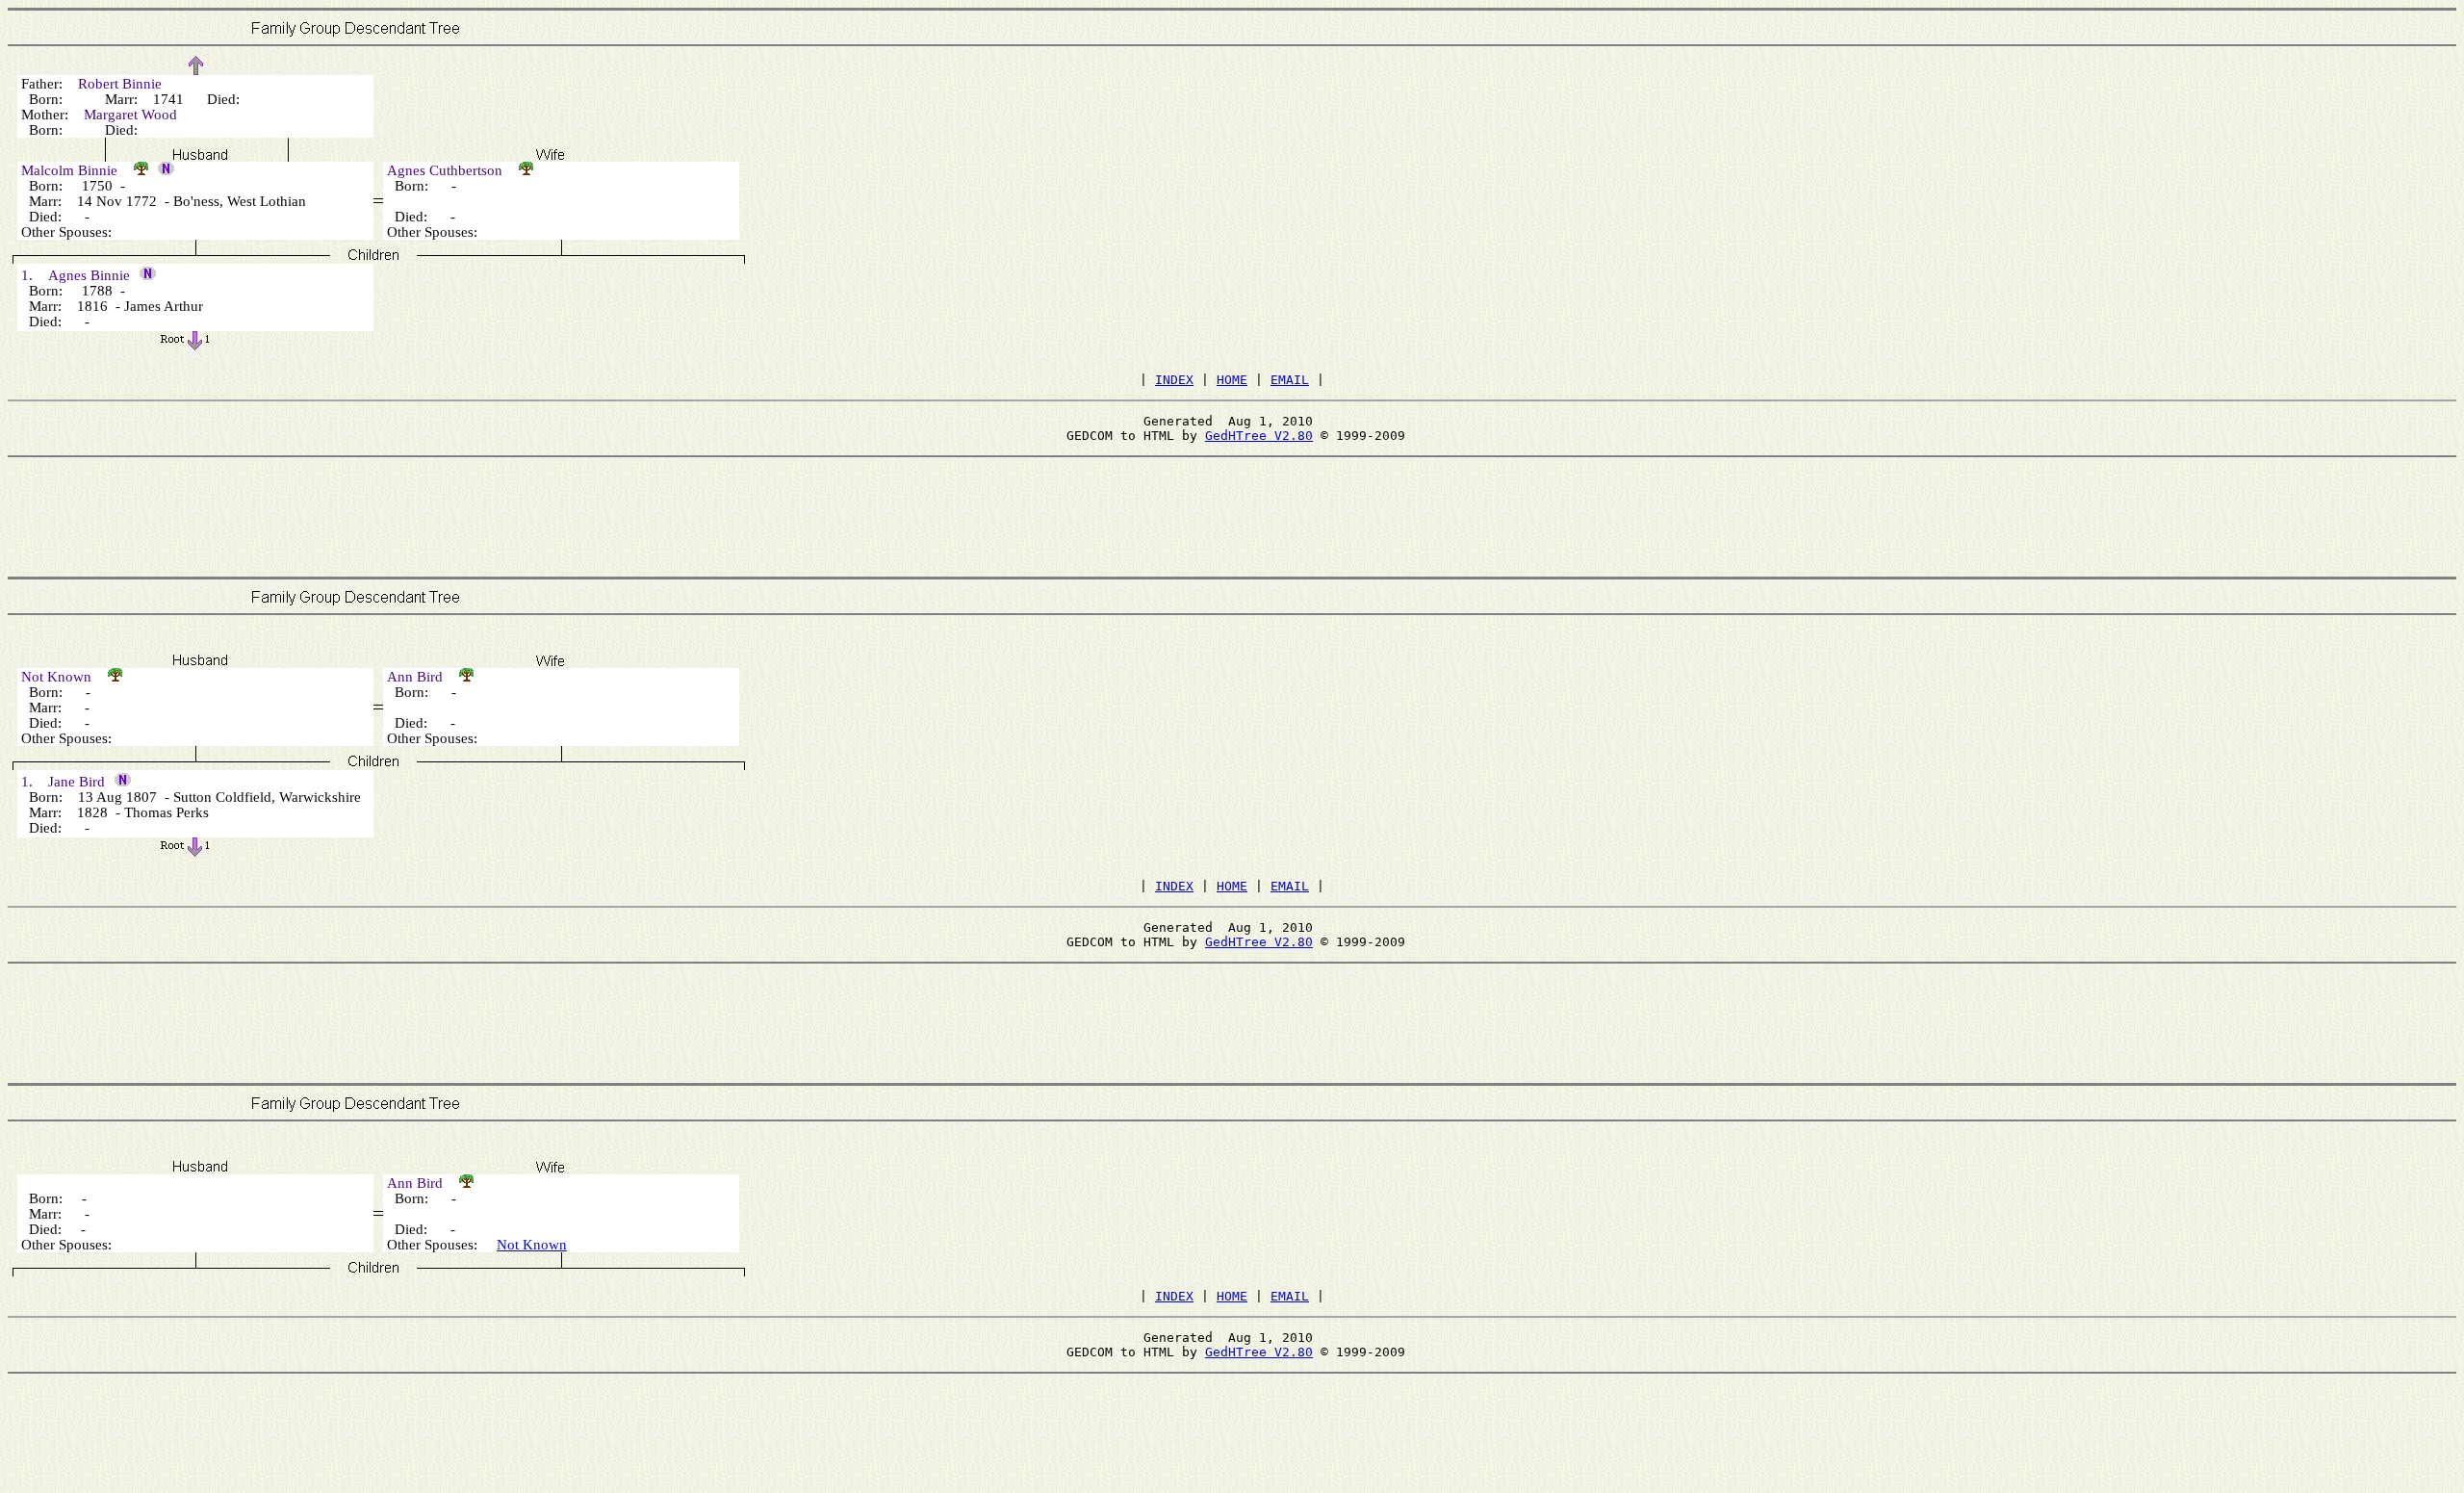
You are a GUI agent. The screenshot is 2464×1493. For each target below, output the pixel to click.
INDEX (1174, 380)
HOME (1232, 380)
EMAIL (1290, 380)
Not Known (532, 1245)
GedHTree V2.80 (1259, 436)
